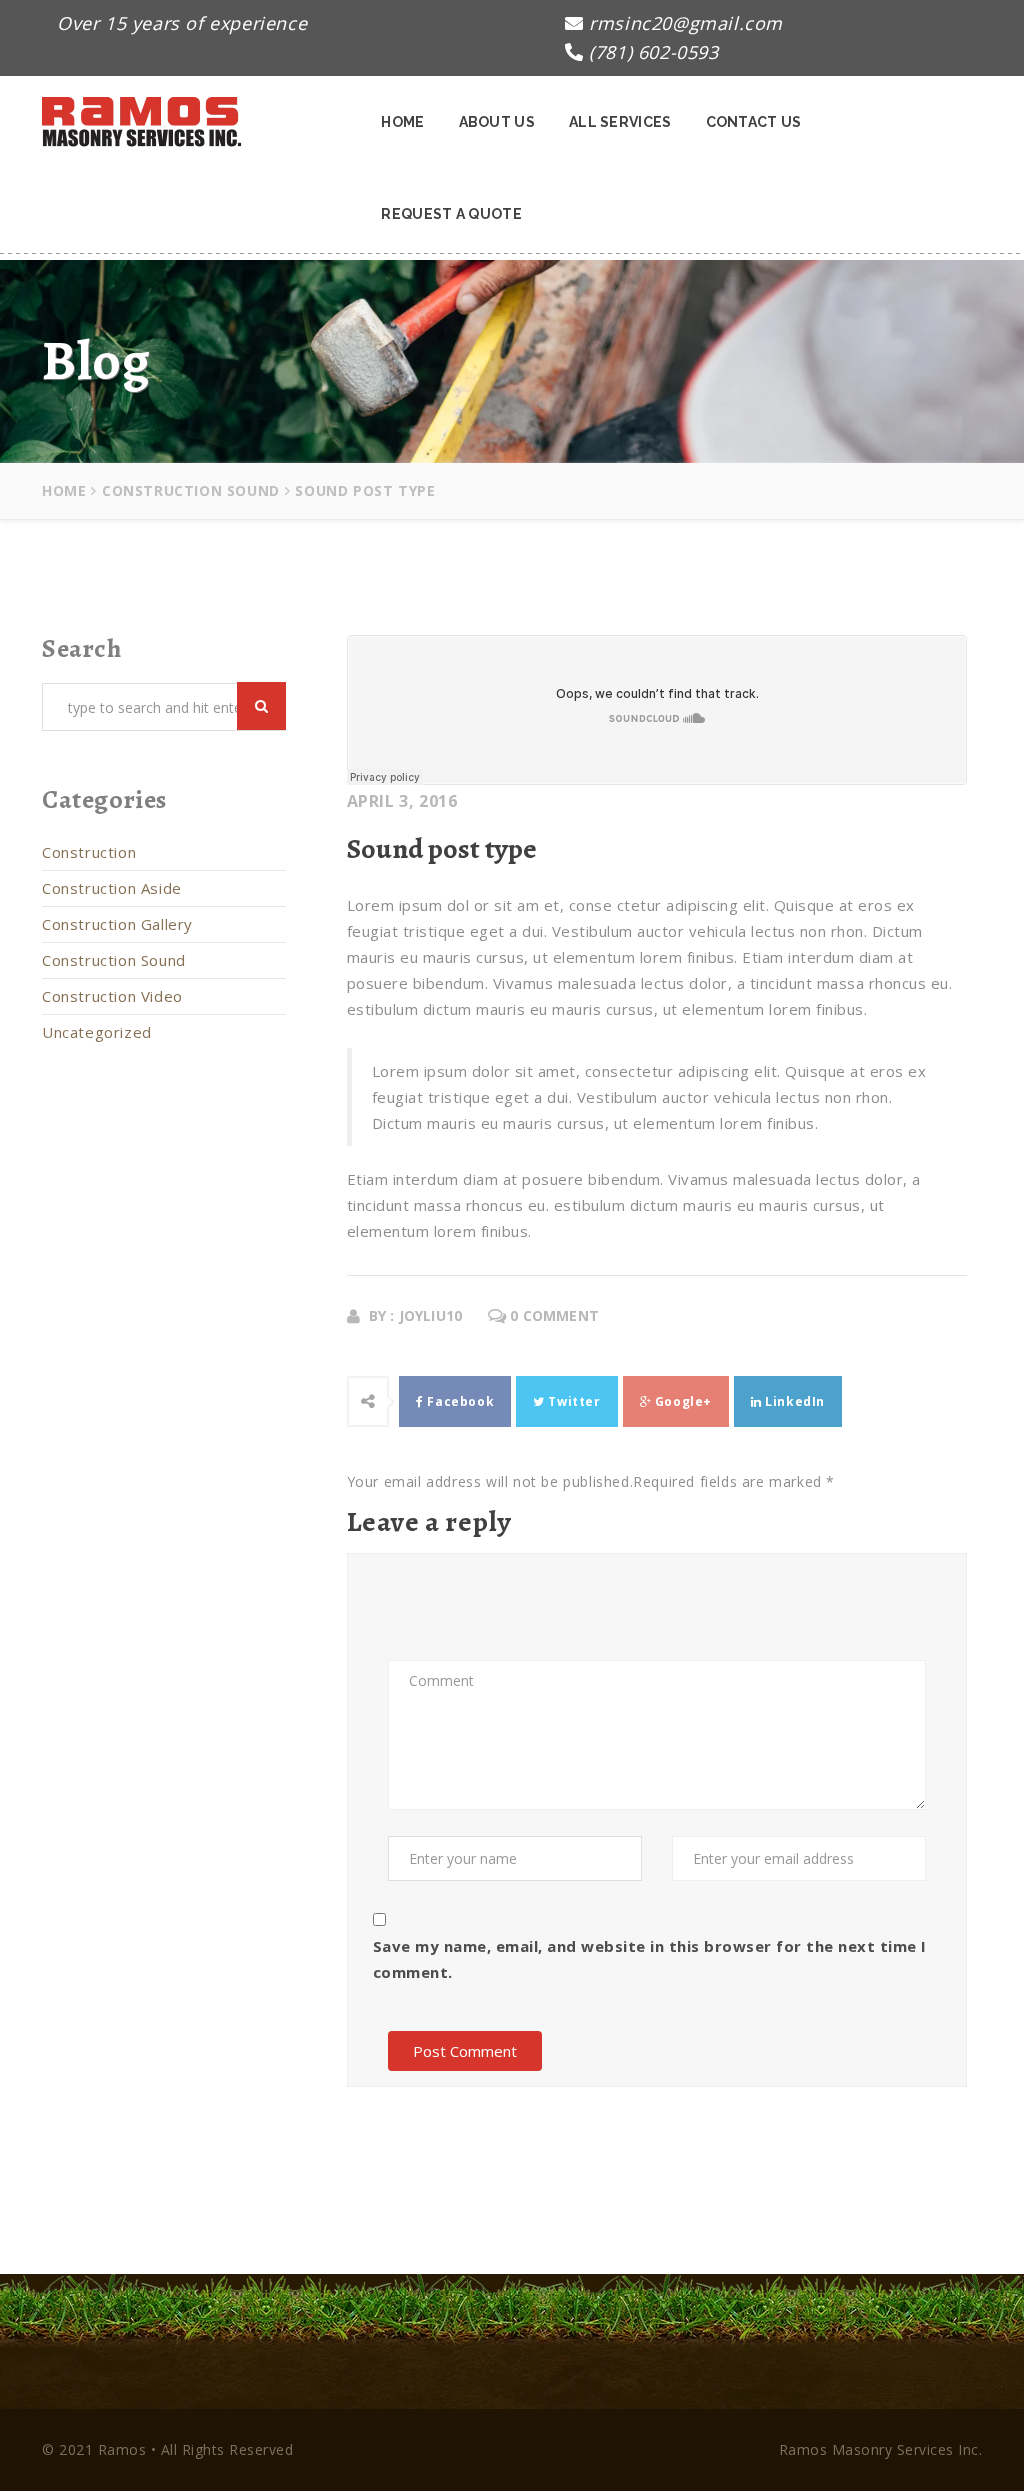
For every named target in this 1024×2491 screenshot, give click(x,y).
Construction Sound (191, 490)
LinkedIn (793, 1401)
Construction (89, 852)
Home (402, 122)
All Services (620, 122)
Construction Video (112, 996)
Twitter (573, 1401)
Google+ (681, 1401)
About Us (497, 122)
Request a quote (451, 214)
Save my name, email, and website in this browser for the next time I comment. (650, 1959)
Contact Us (754, 122)
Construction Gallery (117, 924)
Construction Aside (112, 888)
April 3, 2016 (402, 801)
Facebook (459, 1401)
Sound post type (442, 849)
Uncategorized (97, 1032)
